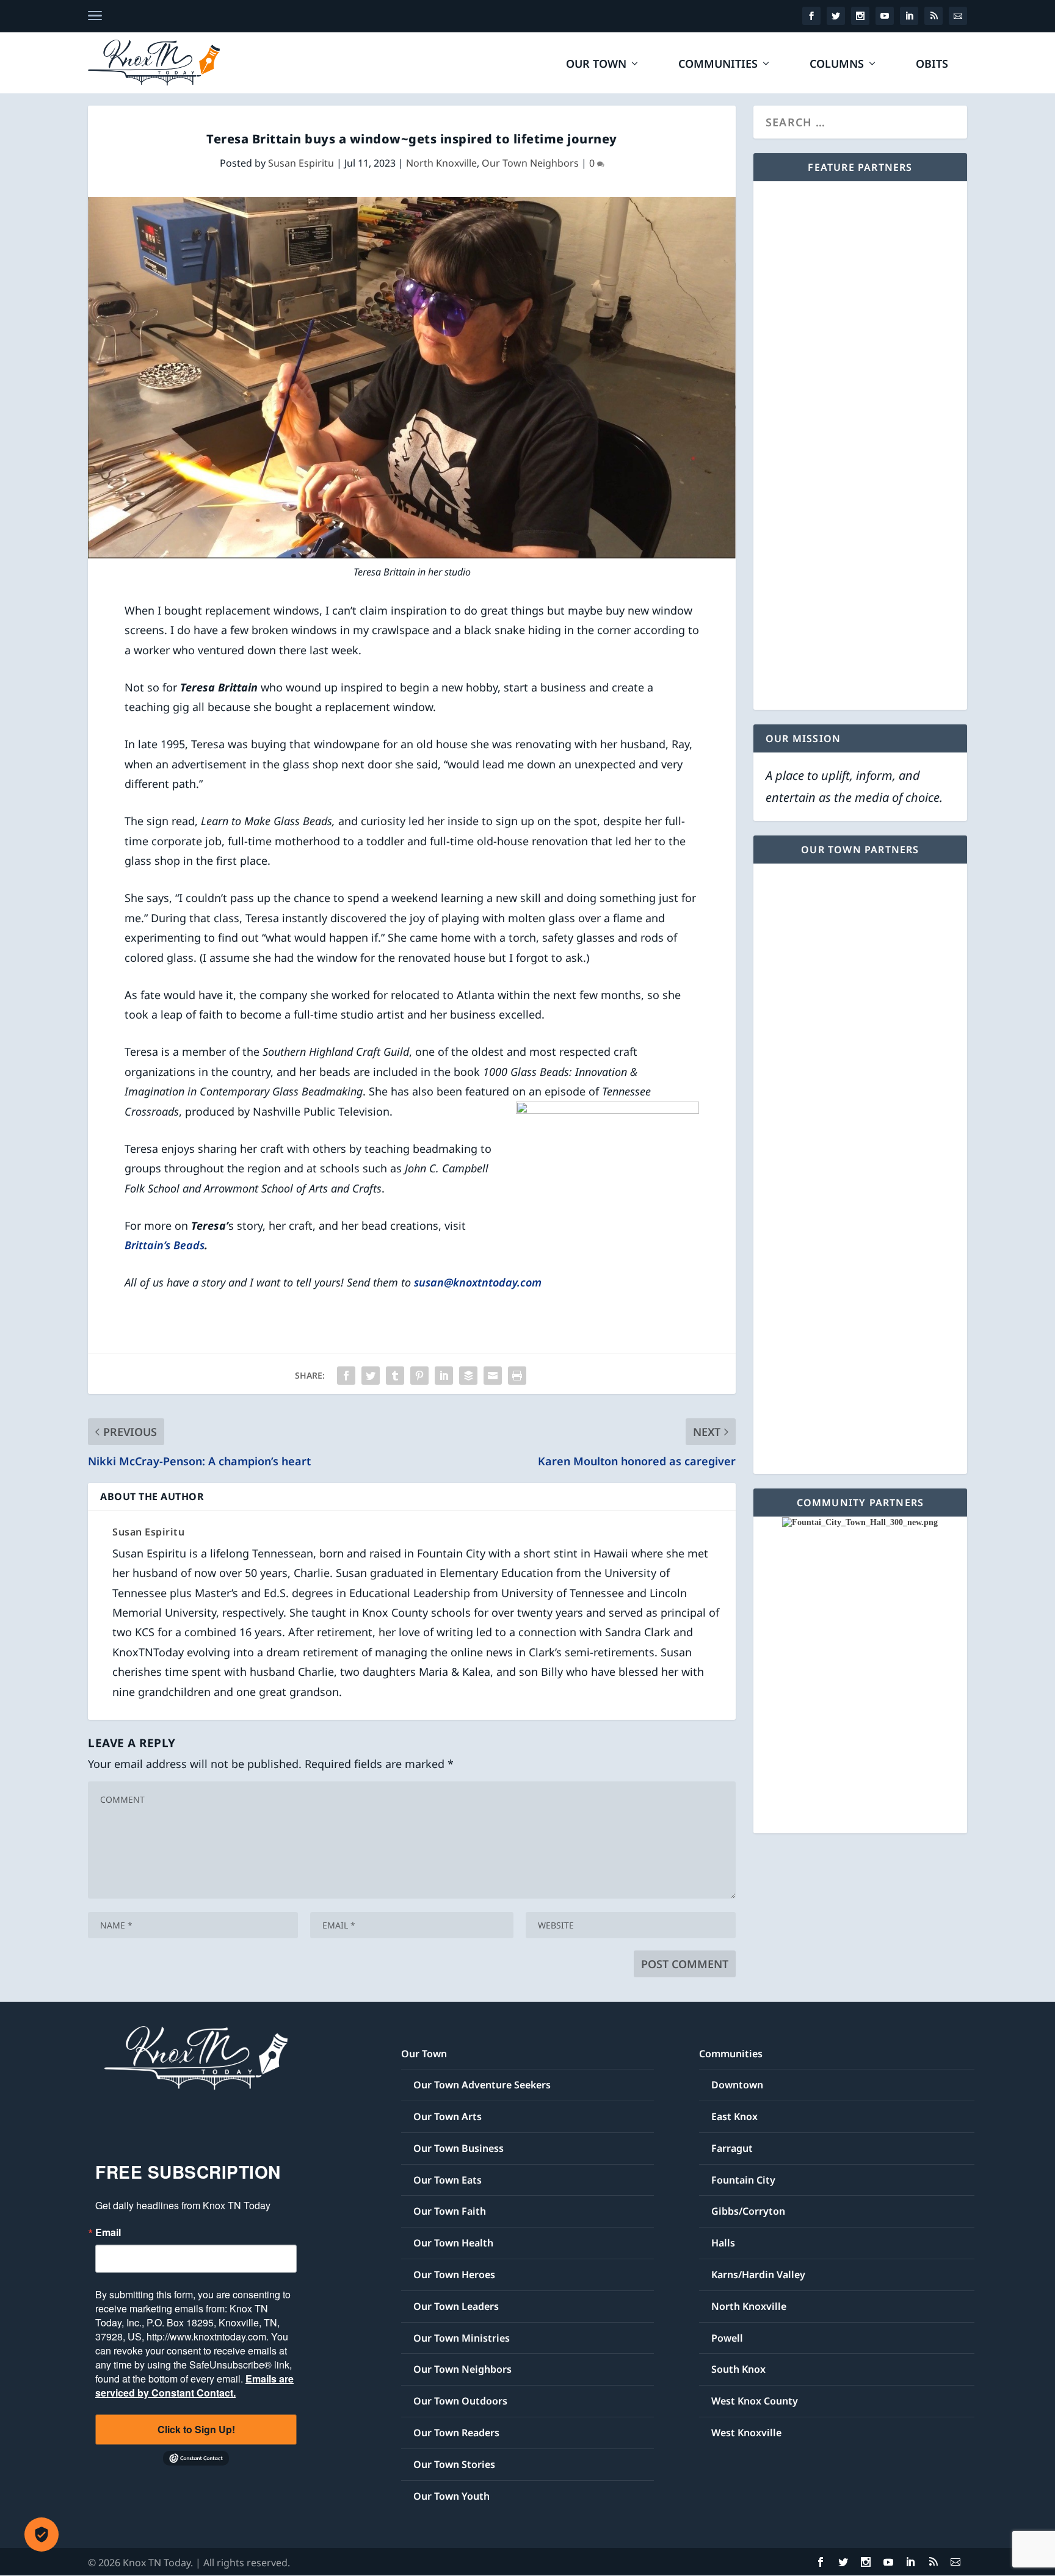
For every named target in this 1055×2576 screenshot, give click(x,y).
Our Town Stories (454, 2464)
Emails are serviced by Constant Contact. (194, 2386)
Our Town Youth (451, 2496)
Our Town (596, 65)
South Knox (738, 2369)
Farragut (732, 2148)
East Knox (734, 2116)
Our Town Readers (456, 2433)
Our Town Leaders (456, 2306)
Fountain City (743, 2180)
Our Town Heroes (454, 2275)
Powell (727, 2338)
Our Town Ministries (462, 2338)
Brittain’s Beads (165, 1245)
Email (108, 2232)
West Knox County (755, 2401)
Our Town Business (459, 2148)
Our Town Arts (448, 2116)
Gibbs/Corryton (748, 2211)
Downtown (737, 2085)
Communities (718, 65)
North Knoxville (441, 163)
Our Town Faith (450, 2211)
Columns (837, 65)
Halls (723, 2243)
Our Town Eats (448, 2180)
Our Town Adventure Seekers (482, 2085)
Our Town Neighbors (530, 163)
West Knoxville (746, 2433)
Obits (932, 65)
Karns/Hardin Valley (758, 2275)
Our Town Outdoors (460, 2401)
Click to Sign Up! (196, 2429)
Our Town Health (453, 2243)
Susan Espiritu (301, 163)
